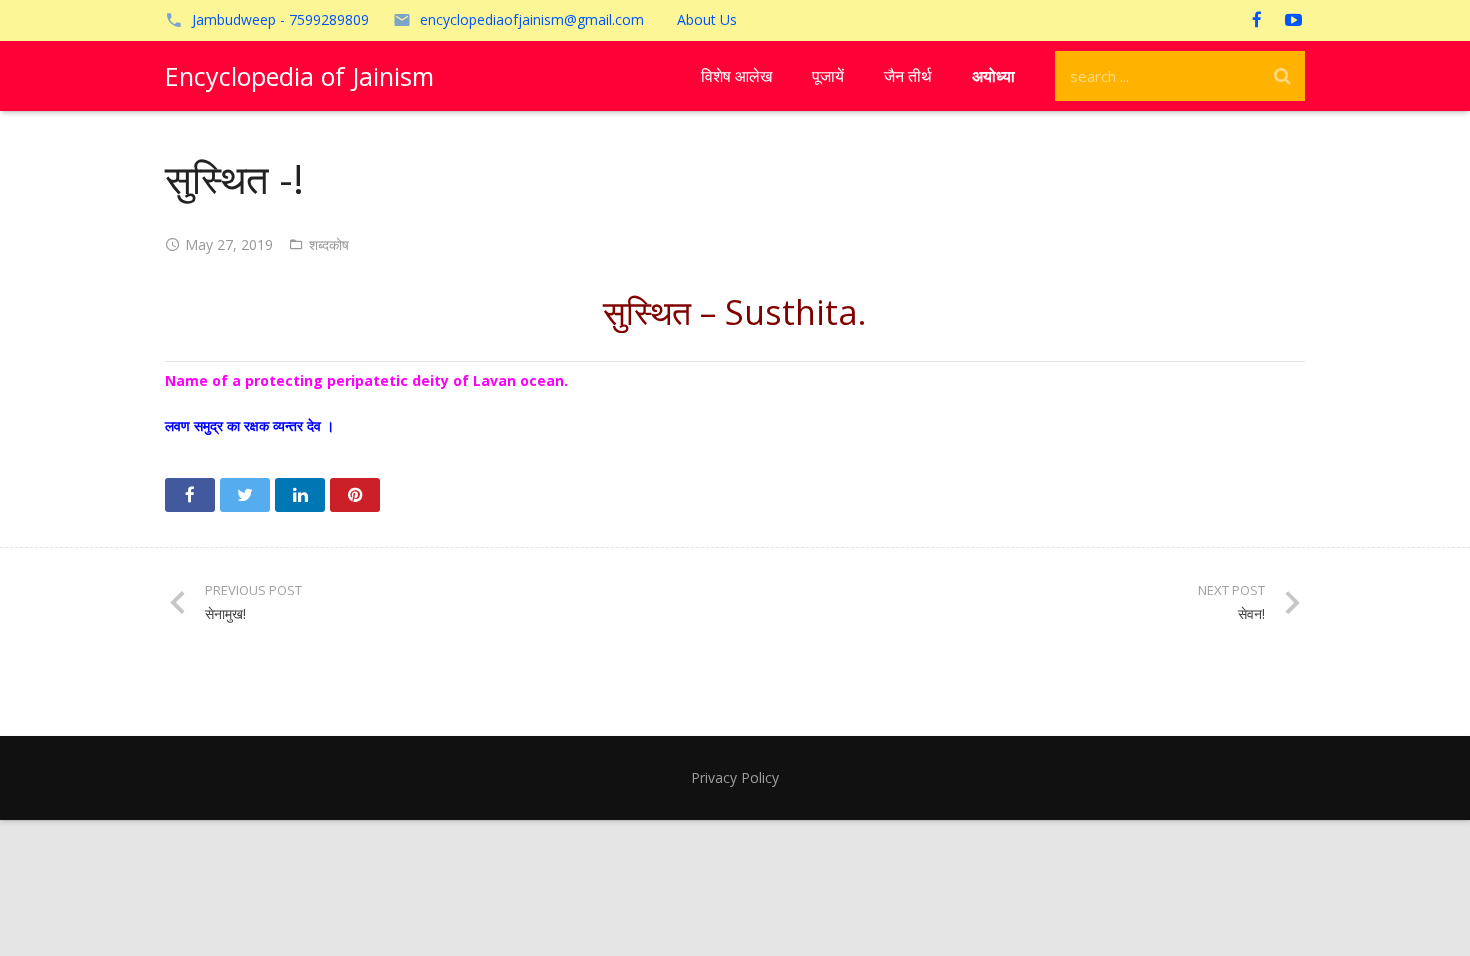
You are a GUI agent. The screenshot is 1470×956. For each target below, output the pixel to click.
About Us (707, 19)
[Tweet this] (245, 495)
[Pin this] (355, 495)
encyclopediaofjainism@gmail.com (532, 19)
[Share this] (190, 495)
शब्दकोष (329, 244)
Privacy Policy (735, 777)
